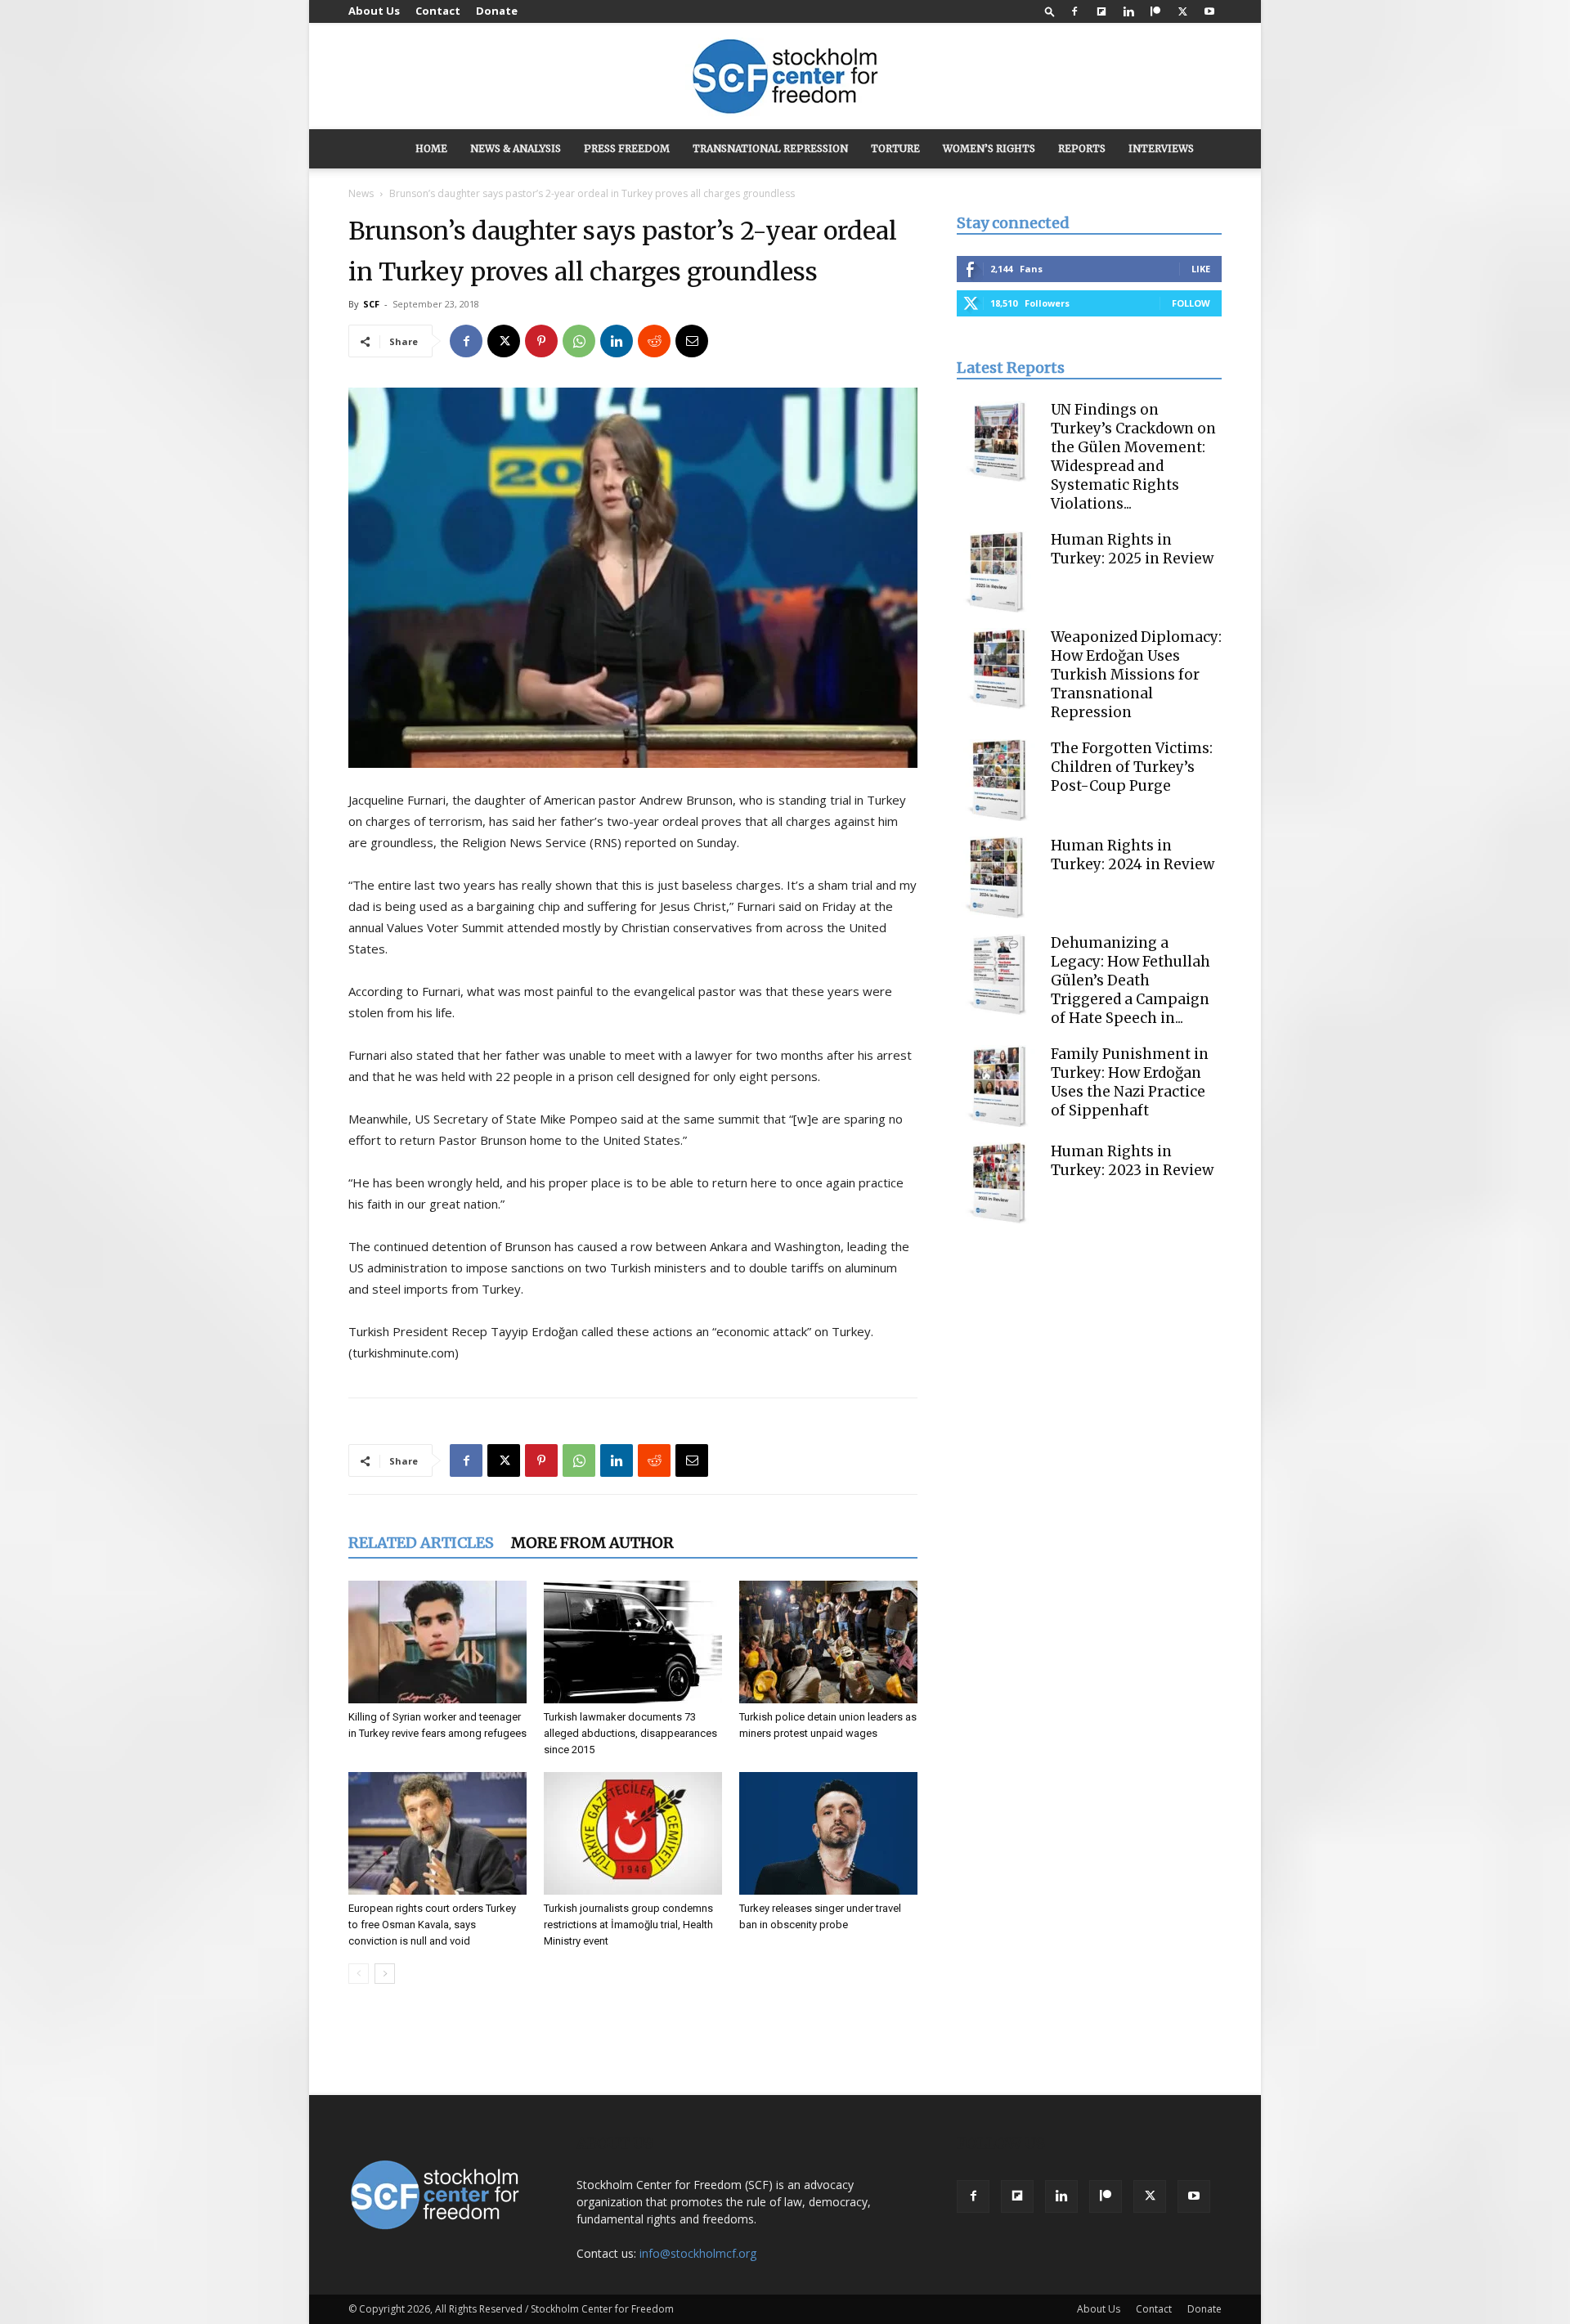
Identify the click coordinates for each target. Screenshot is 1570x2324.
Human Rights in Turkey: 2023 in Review (1132, 1161)
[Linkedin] (1128, 11)
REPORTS (1082, 148)
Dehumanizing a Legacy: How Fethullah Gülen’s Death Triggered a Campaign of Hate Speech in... (1130, 980)
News (361, 193)
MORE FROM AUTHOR (592, 1543)
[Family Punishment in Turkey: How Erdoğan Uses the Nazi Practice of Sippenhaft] (998, 1086)
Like (1201, 269)
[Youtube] (1209, 11)
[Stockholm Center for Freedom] (785, 77)
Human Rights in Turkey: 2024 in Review (1133, 855)
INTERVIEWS (1161, 148)
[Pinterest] (541, 341)
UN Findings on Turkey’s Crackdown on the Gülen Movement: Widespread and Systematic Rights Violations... (1133, 457)
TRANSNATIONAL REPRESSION (770, 148)
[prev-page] (359, 1974)
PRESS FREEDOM (627, 148)
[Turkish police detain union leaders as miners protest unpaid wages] (828, 1642)
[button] (1050, 11)
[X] (1182, 11)
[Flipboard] (1101, 11)
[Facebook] (1074, 11)
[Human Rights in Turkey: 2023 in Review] (998, 1183)
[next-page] (385, 1974)
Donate (497, 11)
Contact (438, 11)
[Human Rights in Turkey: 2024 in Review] (998, 877)
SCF (371, 304)
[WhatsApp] (579, 341)
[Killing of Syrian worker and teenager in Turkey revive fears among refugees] (437, 1642)
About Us (374, 11)
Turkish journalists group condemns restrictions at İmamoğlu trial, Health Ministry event (628, 1925)
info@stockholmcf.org (698, 2253)
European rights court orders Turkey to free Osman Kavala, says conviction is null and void (432, 1925)
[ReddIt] (654, 341)
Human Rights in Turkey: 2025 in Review (1132, 549)
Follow (1191, 303)
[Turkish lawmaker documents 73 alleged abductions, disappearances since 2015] (633, 1642)
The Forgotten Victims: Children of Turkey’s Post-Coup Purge (1132, 767)
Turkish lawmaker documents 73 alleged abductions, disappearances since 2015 (630, 1733)
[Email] (692, 341)
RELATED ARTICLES (421, 1543)
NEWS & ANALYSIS (516, 148)
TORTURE (895, 148)
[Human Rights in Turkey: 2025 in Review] (998, 572)
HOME (431, 148)
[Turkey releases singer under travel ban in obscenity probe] (828, 1833)
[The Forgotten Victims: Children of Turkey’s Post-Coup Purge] (998, 780)
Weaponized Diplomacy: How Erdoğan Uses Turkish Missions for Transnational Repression (1136, 675)
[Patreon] (1155, 11)
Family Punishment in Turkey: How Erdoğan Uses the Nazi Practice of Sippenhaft (1130, 1082)
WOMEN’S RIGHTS (989, 148)
